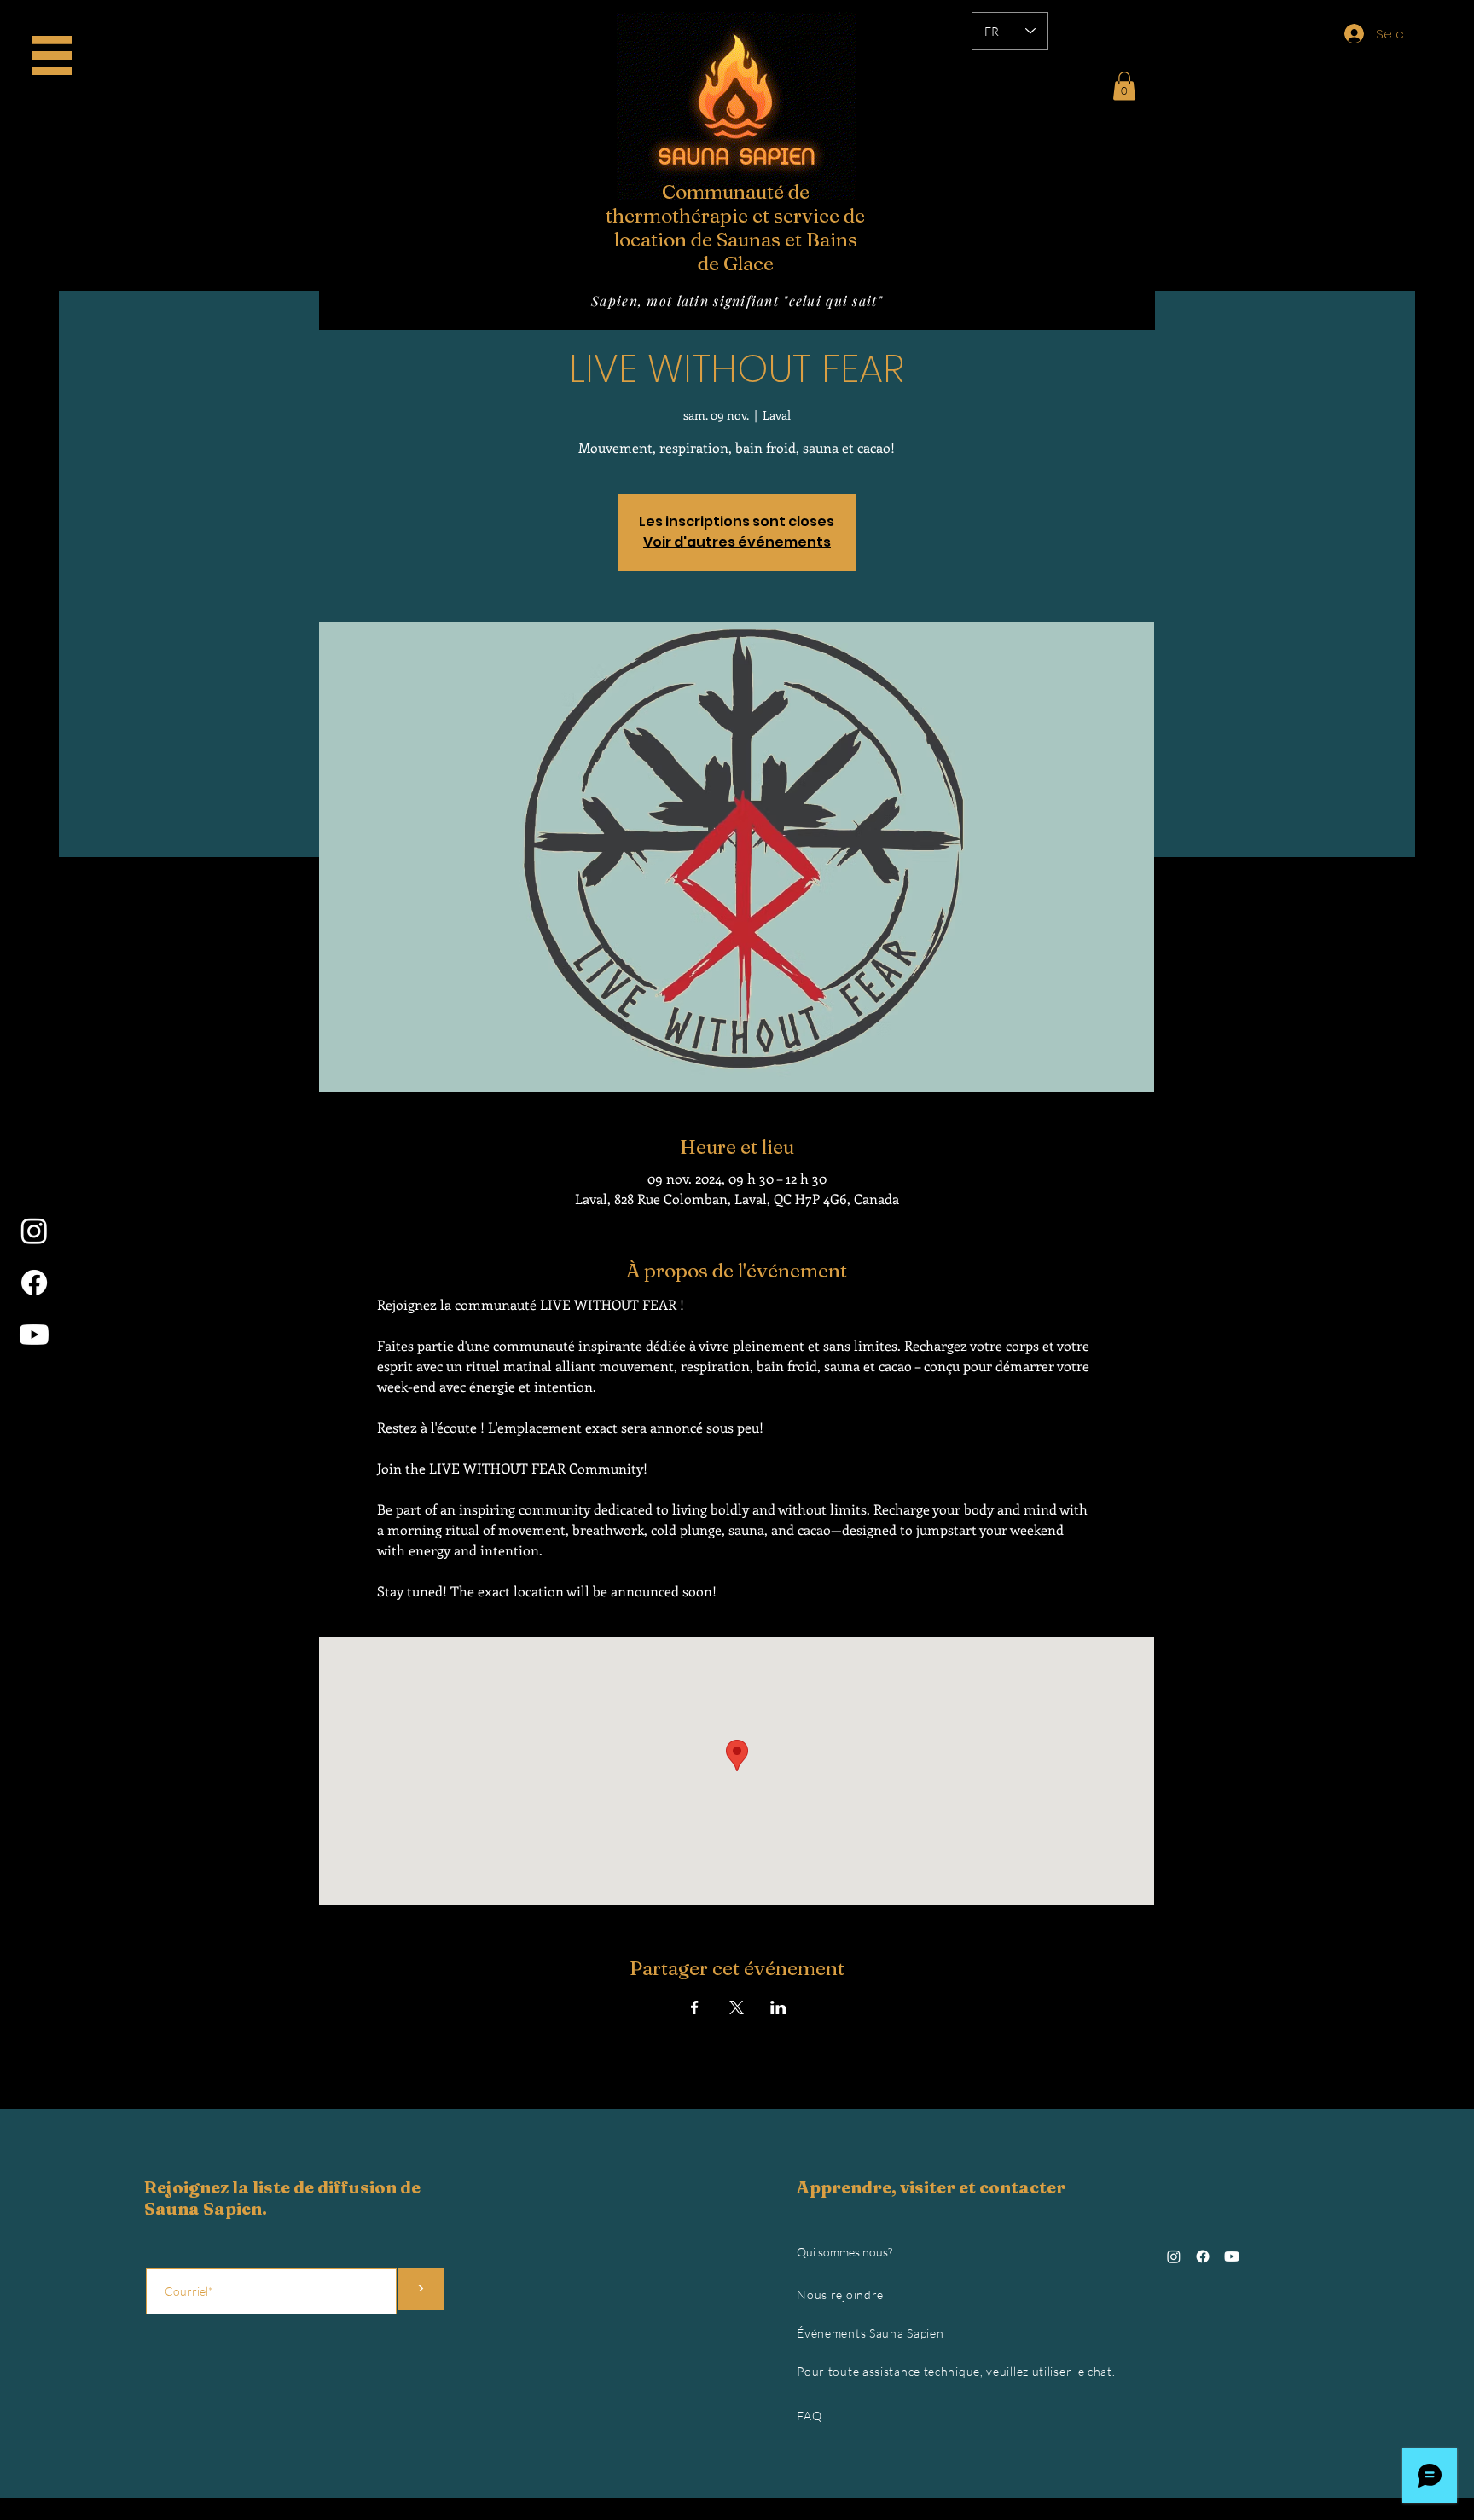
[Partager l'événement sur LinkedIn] (778, 2007)
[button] (1124, 86)
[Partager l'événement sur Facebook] (695, 2007)
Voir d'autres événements (737, 542)
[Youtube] (34, 1335)
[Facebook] (34, 1283)
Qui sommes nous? (844, 2252)
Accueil (59, 51)
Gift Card (59, 89)
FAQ (809, 2416)
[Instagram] (34, 1231)
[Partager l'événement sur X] (737, 2007)
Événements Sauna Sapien (870, 2333)
